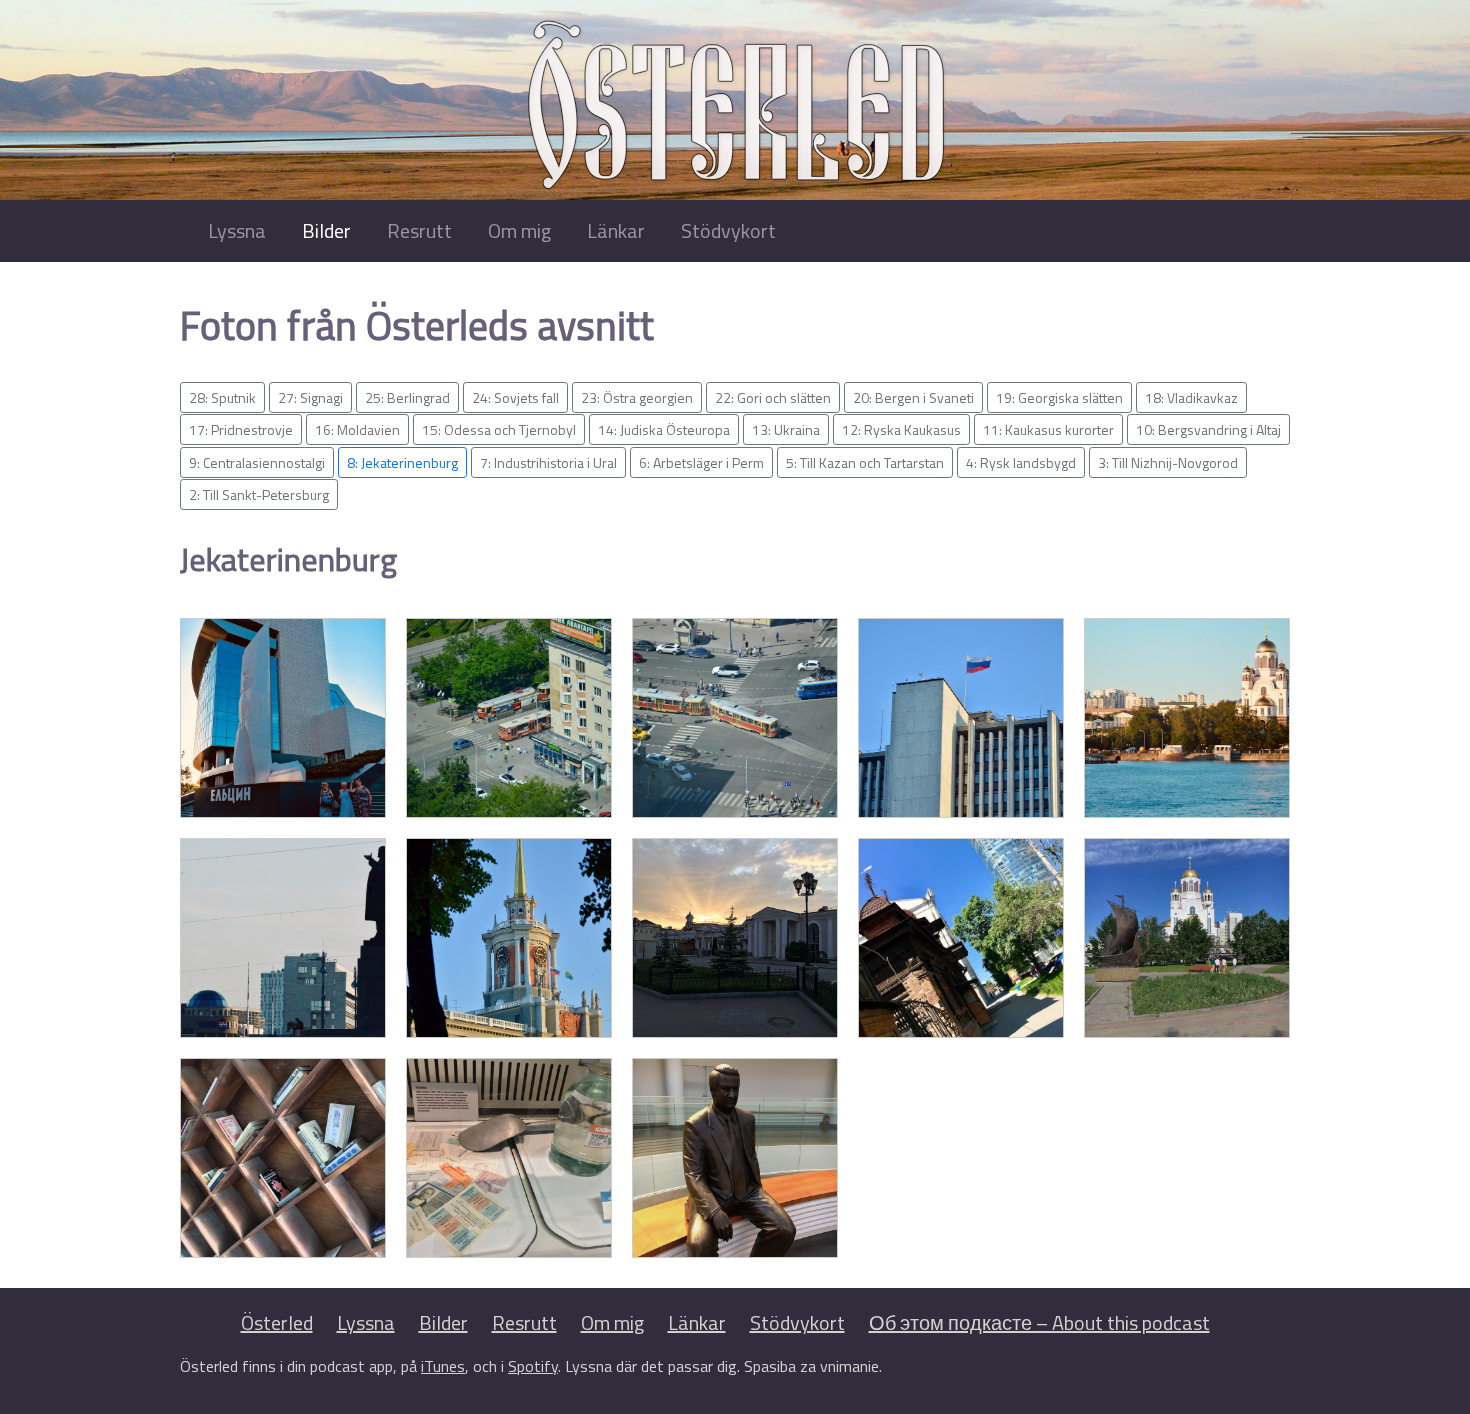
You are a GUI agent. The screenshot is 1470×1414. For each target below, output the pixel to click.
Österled (277, 1322)
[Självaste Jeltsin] (735, 1158)
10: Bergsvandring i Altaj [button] (1208, 429)
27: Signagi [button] (310, 397)
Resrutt (419, 230)
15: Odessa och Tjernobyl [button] (499, 429)
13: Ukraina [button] (786, 429)
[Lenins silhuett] (283, 938)
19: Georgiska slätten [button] (1059, 397)
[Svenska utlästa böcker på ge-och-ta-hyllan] (283, 1158)
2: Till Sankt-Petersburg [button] (259, 494)
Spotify (533, 1366)
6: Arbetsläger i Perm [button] (701, 462)
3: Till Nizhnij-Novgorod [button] (1168, 462)
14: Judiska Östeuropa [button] (664, 429)
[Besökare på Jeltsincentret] (283, 718)
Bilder (326, 230)
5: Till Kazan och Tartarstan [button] (865, 462)
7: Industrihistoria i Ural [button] (548, 462)
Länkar (616, 230)
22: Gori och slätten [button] (773, 397)
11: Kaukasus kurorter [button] (1048, 429)
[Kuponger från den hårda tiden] (509, 1158)
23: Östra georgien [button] (637, 397)
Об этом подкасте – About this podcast (1039, 1322)
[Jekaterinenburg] (509, 938)
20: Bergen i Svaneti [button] (913, 397)
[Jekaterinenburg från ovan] (509, 718)
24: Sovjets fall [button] (515, 397)
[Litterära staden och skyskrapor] (961, 938)
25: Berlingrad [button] (407, 397)
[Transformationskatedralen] (1187, 938)
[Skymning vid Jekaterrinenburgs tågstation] (735, 938)
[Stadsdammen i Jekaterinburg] (1187, 718)
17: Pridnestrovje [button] (241, 429)
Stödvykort (728, 230)
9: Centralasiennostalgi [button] (257, 462)
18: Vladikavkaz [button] (1191, 397)
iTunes (443, 1366)
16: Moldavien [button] (357, 429)
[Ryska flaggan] (961, 718)
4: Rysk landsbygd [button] (1021, 462)
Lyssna (237, 230)
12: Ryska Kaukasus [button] (901, 429)
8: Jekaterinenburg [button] (402, 462)
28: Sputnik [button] (222, 397)
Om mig (519, 230)
